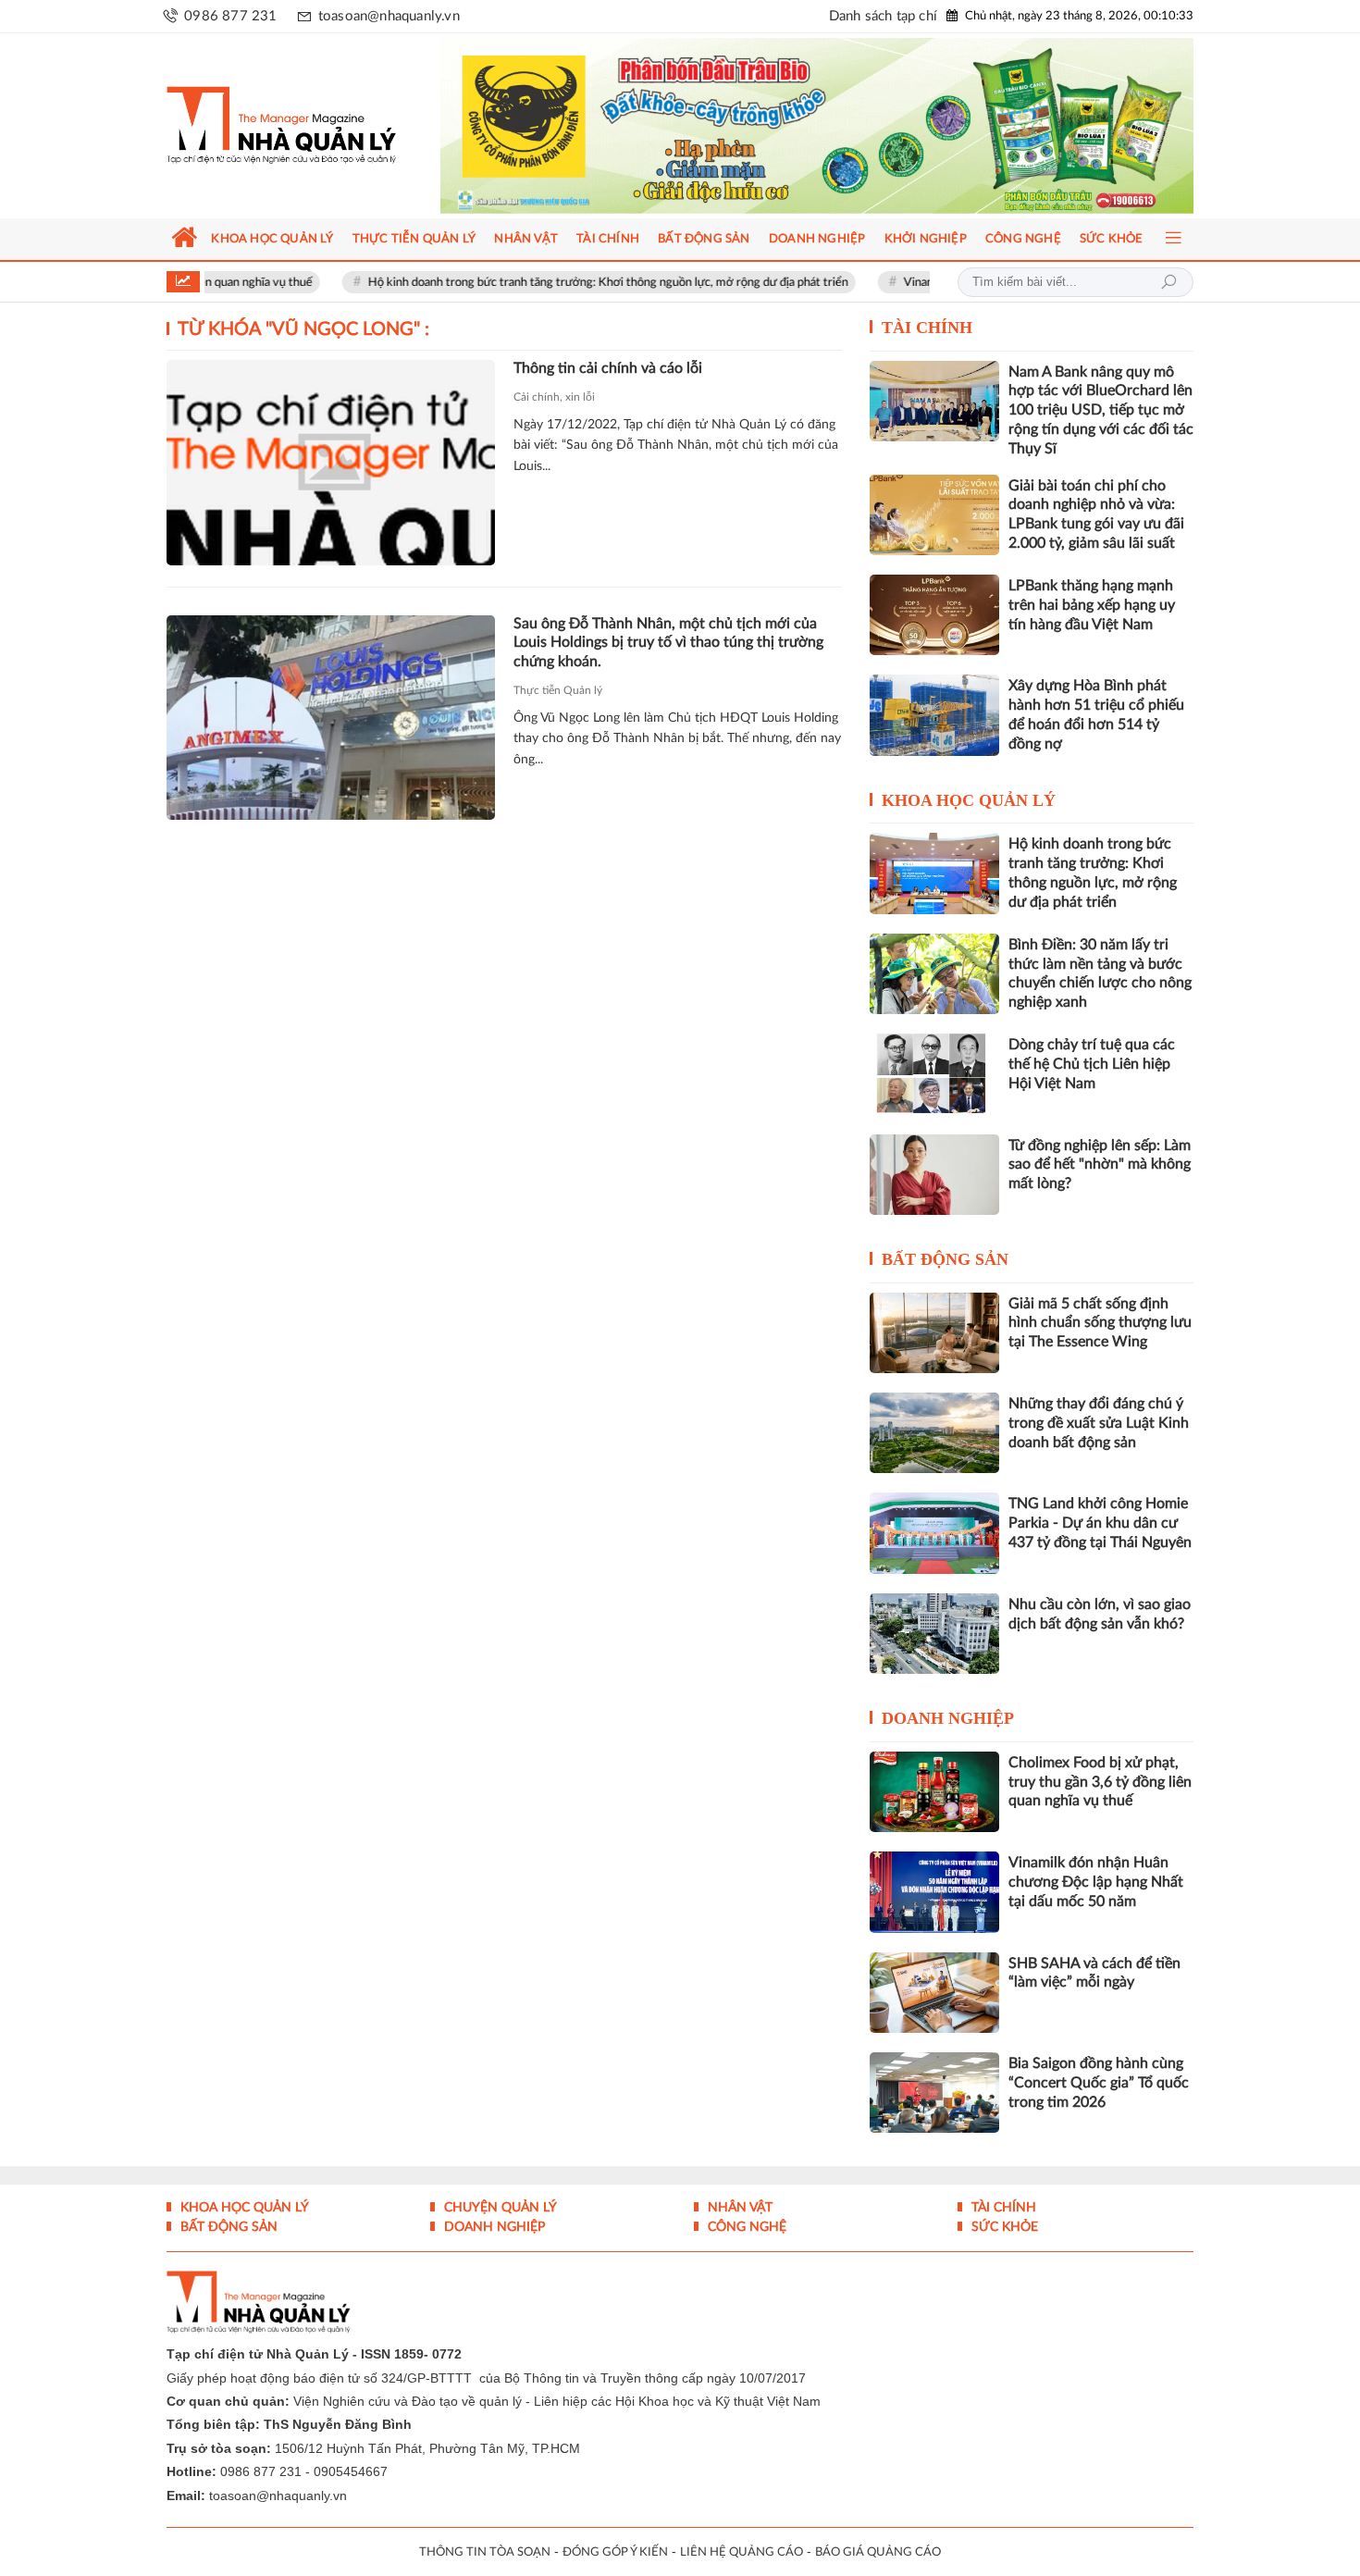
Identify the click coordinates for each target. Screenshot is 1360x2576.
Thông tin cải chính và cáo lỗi (608, 368)
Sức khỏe (1003, 2227)
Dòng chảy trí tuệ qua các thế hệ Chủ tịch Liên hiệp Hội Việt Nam (1092, 1064)
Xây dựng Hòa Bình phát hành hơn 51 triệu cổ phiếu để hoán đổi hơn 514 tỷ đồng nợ (1096, 714)
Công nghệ (745, 2227)
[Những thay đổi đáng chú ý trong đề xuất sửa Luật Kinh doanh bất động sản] (934, 1433)
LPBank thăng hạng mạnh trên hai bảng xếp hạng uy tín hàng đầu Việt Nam (1092, 605)
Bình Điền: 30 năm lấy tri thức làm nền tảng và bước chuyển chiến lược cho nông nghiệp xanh (1100, 973)
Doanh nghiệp (948, 1718)
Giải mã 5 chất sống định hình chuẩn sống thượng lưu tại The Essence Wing (1100, 1323)
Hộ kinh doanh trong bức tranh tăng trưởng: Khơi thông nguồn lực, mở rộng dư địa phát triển (532, 283)
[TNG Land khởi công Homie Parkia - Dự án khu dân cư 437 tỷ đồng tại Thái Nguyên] (934, 1533)
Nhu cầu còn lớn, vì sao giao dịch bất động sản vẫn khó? (1100, 1614)
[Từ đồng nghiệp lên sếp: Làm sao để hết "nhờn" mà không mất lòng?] (934, 1175)
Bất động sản (945, 1259)
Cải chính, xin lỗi (554, 397)
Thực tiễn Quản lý (558, 690)
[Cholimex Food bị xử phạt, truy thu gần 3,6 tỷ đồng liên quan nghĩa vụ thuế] (934, 1792)
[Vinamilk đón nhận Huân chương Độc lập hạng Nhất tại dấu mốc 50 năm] (934, 1892)
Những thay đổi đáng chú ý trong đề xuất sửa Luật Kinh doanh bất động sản (1099, 1423)
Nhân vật (738, 2208)
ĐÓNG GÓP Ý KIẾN (615, 2552)
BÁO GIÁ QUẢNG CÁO (878, 2552)
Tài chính (927, 328)
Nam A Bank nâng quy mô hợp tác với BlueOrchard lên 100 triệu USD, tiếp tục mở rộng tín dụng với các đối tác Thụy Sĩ (1101, 410)
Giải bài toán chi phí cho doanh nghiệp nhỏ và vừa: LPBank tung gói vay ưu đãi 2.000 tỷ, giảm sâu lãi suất (1096, 514)
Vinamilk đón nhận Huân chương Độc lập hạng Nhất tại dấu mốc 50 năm (1096, 1882)
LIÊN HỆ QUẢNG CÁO (742, 2552)
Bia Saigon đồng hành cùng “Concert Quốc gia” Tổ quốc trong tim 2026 (1099, 2083)
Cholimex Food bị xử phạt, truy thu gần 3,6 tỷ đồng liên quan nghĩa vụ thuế (1100, 1782)
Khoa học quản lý (969, 800)
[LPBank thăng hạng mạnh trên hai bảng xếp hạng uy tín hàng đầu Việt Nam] (934, 615)
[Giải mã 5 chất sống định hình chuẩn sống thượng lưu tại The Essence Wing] (934, 1333)
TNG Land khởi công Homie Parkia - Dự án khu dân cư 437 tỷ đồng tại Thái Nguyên (1100, 1523)
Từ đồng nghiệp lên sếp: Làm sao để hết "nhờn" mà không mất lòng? (1100, 1165)
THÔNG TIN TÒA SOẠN (485, 2552)
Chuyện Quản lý (499, 2208)
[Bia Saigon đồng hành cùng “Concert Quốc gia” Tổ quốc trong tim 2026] (934, 2093)
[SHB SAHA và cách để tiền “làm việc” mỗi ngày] (934, 1993)
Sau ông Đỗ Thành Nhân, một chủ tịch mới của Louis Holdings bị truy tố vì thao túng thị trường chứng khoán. (668, 643)
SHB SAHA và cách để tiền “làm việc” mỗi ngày (1094, 1973)
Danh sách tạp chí (883, 16)
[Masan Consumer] (853, 126)
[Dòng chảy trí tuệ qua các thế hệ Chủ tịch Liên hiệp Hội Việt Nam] (934, 1074)
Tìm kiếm (1168, 282)
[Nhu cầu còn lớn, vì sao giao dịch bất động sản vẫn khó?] (934, 1634)
